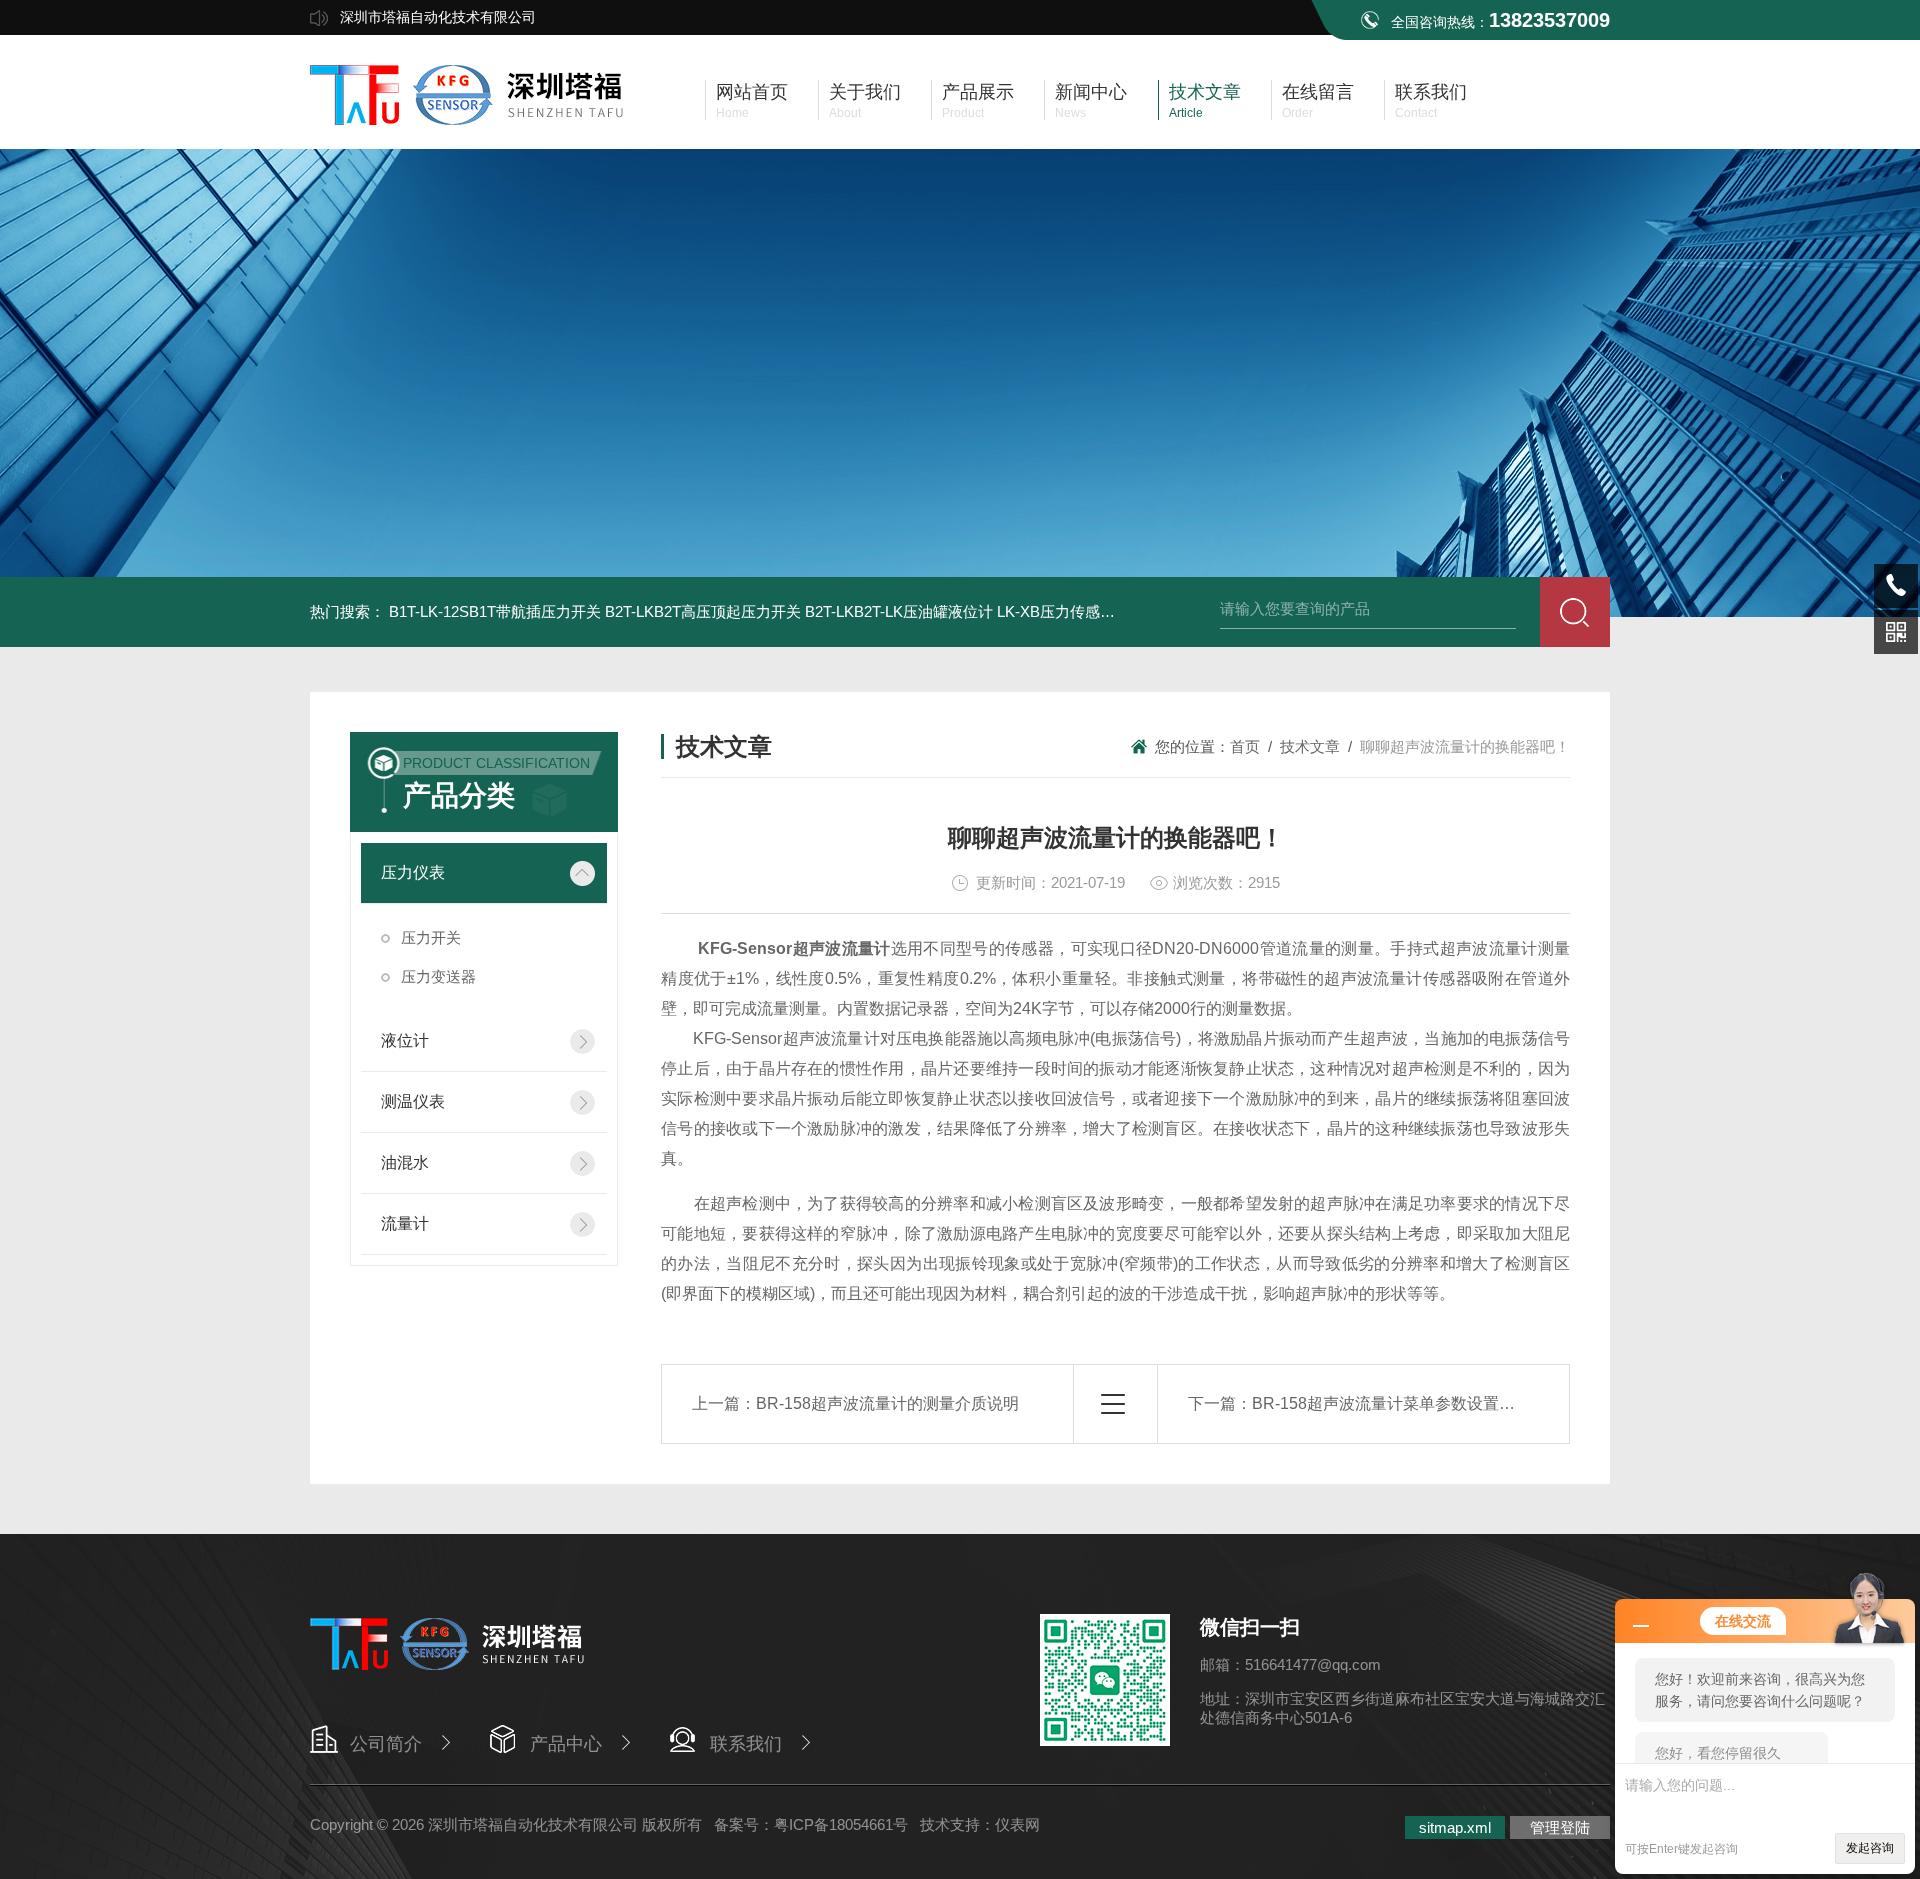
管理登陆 (1560, 1827)
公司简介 (386, 1744)
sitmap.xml (1455, 1827)
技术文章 (1310, 746)
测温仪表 (413, 1101)
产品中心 (566, 1744)
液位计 (405, 1040)
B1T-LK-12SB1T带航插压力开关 (495, 611)
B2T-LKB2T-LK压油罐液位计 (899, 611)
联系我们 (746, 1744)
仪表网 (1017, 1824)
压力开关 (431, 937)
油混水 (405, 1162)
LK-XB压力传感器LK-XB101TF (1098, 611)
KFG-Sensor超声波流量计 (794, 948)
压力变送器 (438, 976)
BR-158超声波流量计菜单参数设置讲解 (1391, 1403)
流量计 (405, 1223)
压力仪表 (413, 872)
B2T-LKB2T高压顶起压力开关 (703, 611)
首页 (1245, 746)
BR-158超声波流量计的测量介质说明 (887, 1403)
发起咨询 (1870, 1848)
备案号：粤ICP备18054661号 (811, 1824)
